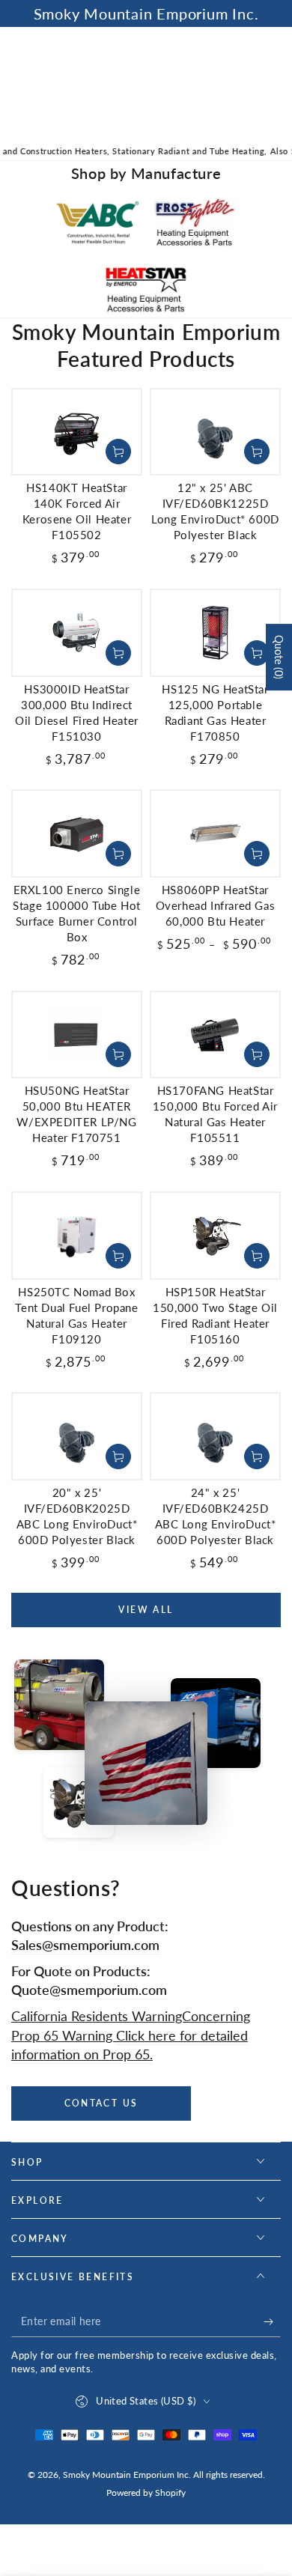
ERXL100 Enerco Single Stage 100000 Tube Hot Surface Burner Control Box (77, 913)
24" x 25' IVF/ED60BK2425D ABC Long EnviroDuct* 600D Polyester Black (216, 1516)
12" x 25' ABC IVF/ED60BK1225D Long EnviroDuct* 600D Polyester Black (215, 511)
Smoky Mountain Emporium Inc (126, 2475)
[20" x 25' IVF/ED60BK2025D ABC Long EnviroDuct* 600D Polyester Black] (77, 1436)
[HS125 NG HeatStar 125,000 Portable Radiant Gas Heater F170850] (215, 633)
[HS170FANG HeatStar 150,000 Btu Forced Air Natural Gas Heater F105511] (215, 1035)
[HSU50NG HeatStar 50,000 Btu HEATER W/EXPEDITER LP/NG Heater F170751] (77, 1035)
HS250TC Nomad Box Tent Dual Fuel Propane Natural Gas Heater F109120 (76, 1315)
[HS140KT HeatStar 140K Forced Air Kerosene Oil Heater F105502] (77, 432)
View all (146, 1610)
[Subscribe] (272, 2322)
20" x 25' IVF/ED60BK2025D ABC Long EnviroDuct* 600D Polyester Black (77, 1516)
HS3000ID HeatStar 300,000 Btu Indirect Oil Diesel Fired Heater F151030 (77, 713)
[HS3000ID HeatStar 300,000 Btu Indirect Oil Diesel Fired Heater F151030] (77, 633)
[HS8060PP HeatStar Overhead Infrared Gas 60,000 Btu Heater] (215, 833)
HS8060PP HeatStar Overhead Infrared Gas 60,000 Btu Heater (216, 905)
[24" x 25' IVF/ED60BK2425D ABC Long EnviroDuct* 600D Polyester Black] (215, 1436)
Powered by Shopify (146, 2493)
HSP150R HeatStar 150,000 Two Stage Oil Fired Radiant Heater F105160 (215, 1315)
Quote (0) (279, 657)
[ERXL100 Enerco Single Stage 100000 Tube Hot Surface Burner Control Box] (77, 833)
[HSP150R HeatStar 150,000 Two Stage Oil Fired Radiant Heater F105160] (215, 1236)
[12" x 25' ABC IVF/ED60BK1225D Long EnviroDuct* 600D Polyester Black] (215, 432)
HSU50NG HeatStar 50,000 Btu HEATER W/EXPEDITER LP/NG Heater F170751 (76, 1114)
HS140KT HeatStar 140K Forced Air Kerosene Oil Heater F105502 (77, 511)
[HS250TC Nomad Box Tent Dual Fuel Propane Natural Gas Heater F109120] (77, 1236)
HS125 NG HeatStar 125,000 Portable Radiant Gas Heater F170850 (215, 713)
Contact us (101, 2103)
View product (118, 854)
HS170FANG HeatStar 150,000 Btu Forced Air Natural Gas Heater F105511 (215, 1114)
